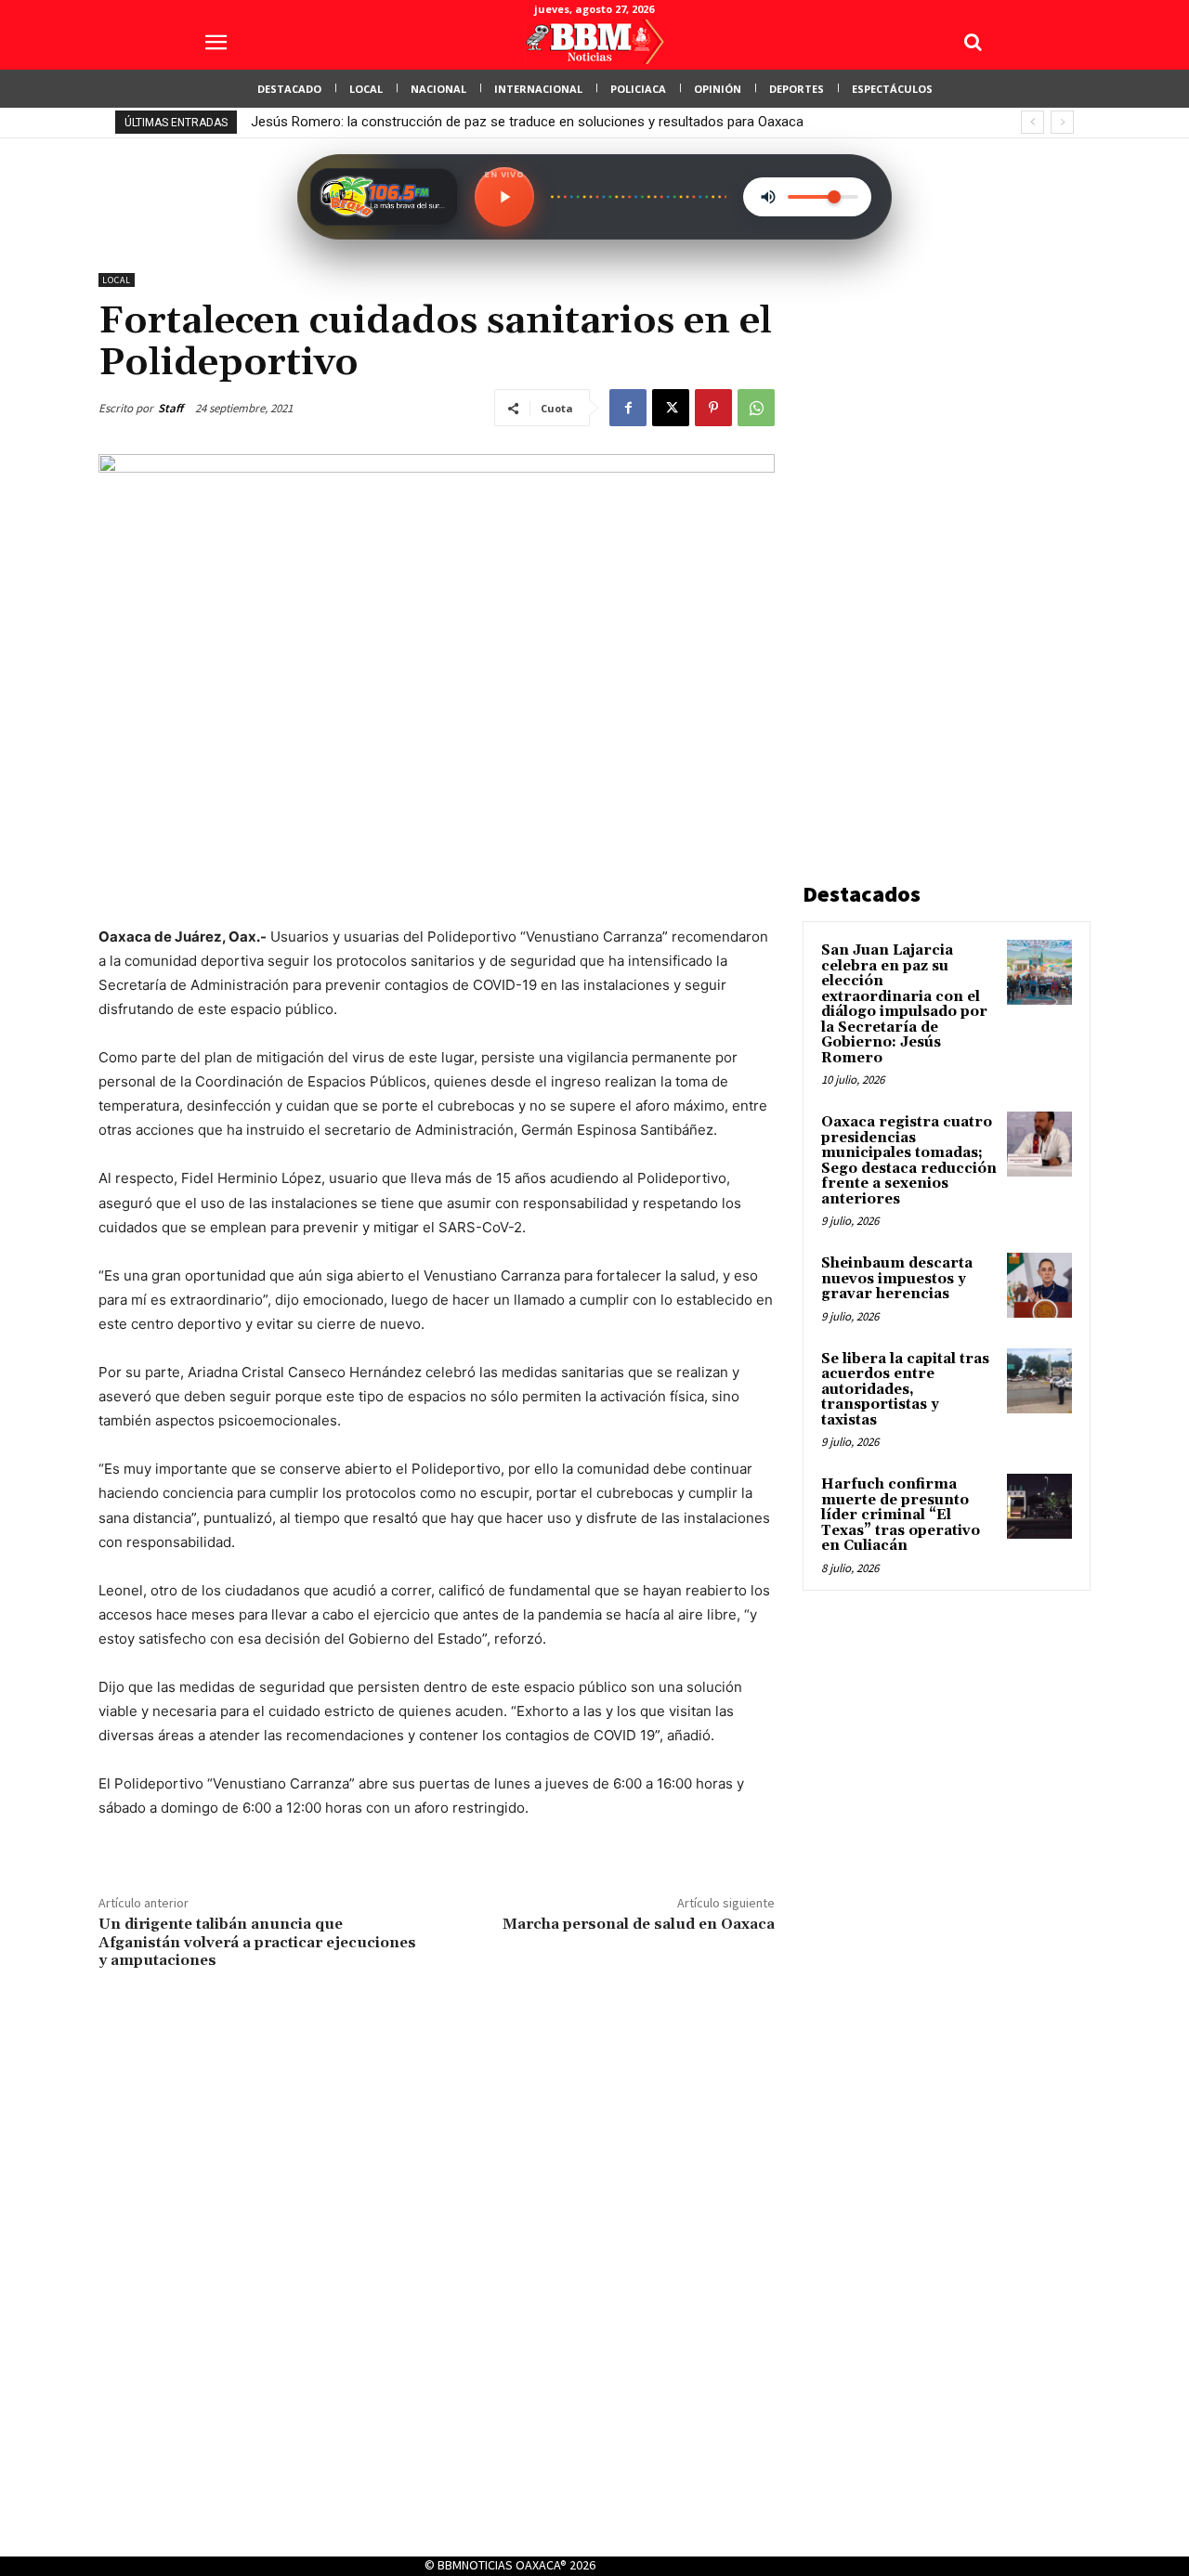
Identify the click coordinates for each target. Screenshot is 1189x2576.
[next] (1062, 122)
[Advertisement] (942, 552)
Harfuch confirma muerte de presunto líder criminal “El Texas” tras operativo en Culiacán (901, 1515)
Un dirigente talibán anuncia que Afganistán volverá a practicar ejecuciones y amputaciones (257, 1942)
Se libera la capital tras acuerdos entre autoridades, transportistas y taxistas (905, 1390)
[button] (973, 42)
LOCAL (117, 280)
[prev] (1032, 122)
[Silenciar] (768, 197)
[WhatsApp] (756, 408)
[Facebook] (628, 408)
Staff (170, 408)
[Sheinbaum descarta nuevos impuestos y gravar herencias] (1039, 1285)
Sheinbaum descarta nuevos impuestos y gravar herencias (897, 1279)
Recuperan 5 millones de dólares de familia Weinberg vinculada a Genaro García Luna (529, 122)
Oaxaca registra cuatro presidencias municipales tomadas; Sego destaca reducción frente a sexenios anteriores (909, 1161)
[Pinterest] (713, 408)
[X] (671, 408)
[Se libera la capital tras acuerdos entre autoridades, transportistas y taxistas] (1039, 1381)
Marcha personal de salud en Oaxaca (639, 1924)
